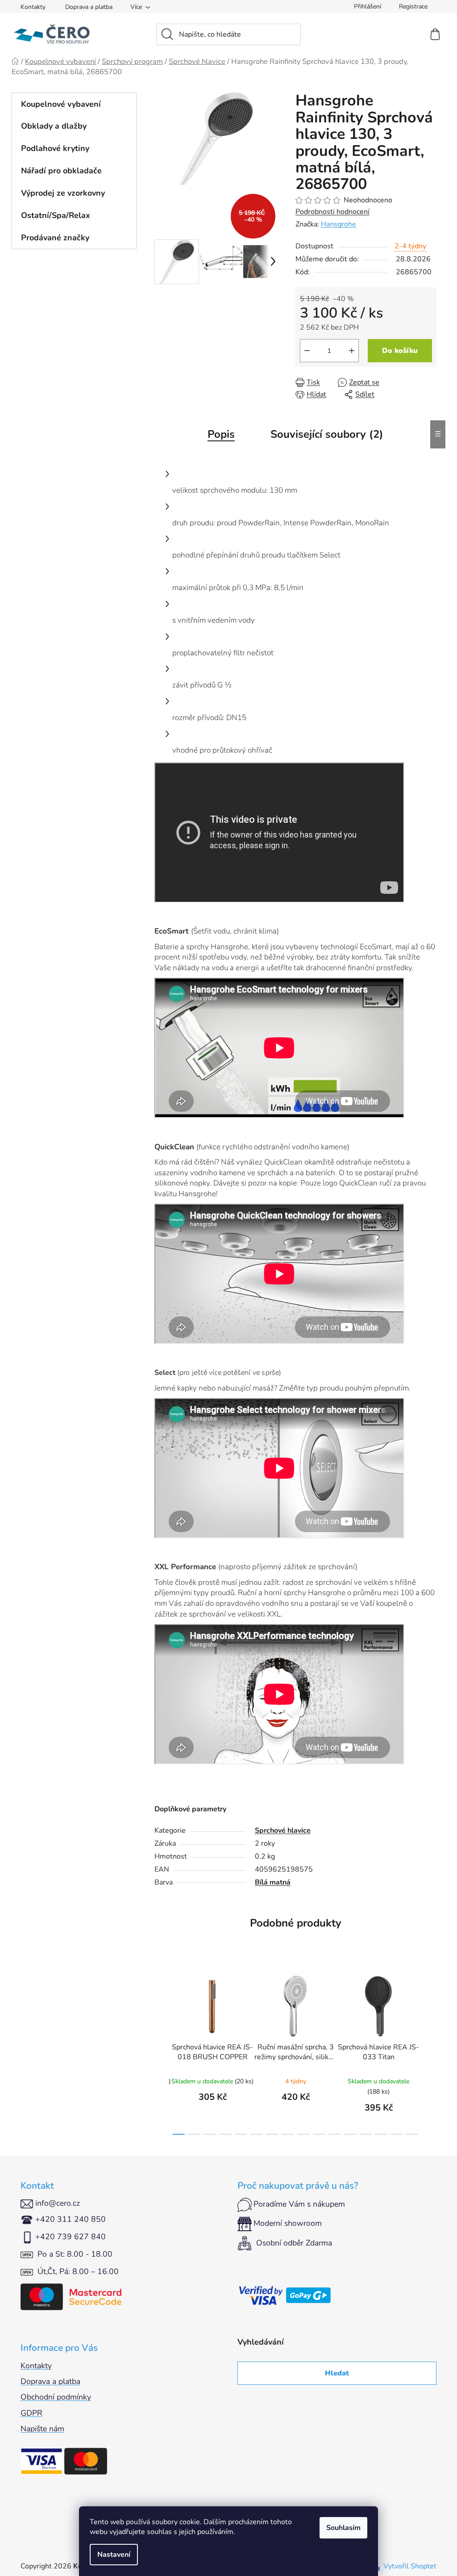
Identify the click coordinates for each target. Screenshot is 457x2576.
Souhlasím (343, 2528)
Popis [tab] (221, 434)
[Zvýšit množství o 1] (352, 351)
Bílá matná (273, 1882)
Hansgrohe (339, 224)
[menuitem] (74, 104)
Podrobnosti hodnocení (332, 212)
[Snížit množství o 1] (307, 351)
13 (381, 2134)
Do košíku (400, 351)
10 (334, 2134)
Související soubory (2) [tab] (327, 434)
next (429, 2052)
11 (350, 2134)
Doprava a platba (89, 7)
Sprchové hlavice (283, 1830)
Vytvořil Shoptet (410, 2566)
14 (397, 2134)
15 (412, 2134)
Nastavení (114, 2555)
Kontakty (33, 7)
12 (366, 2134)
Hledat (337, 2373)
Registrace (413, 6)
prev (162, 2052)
